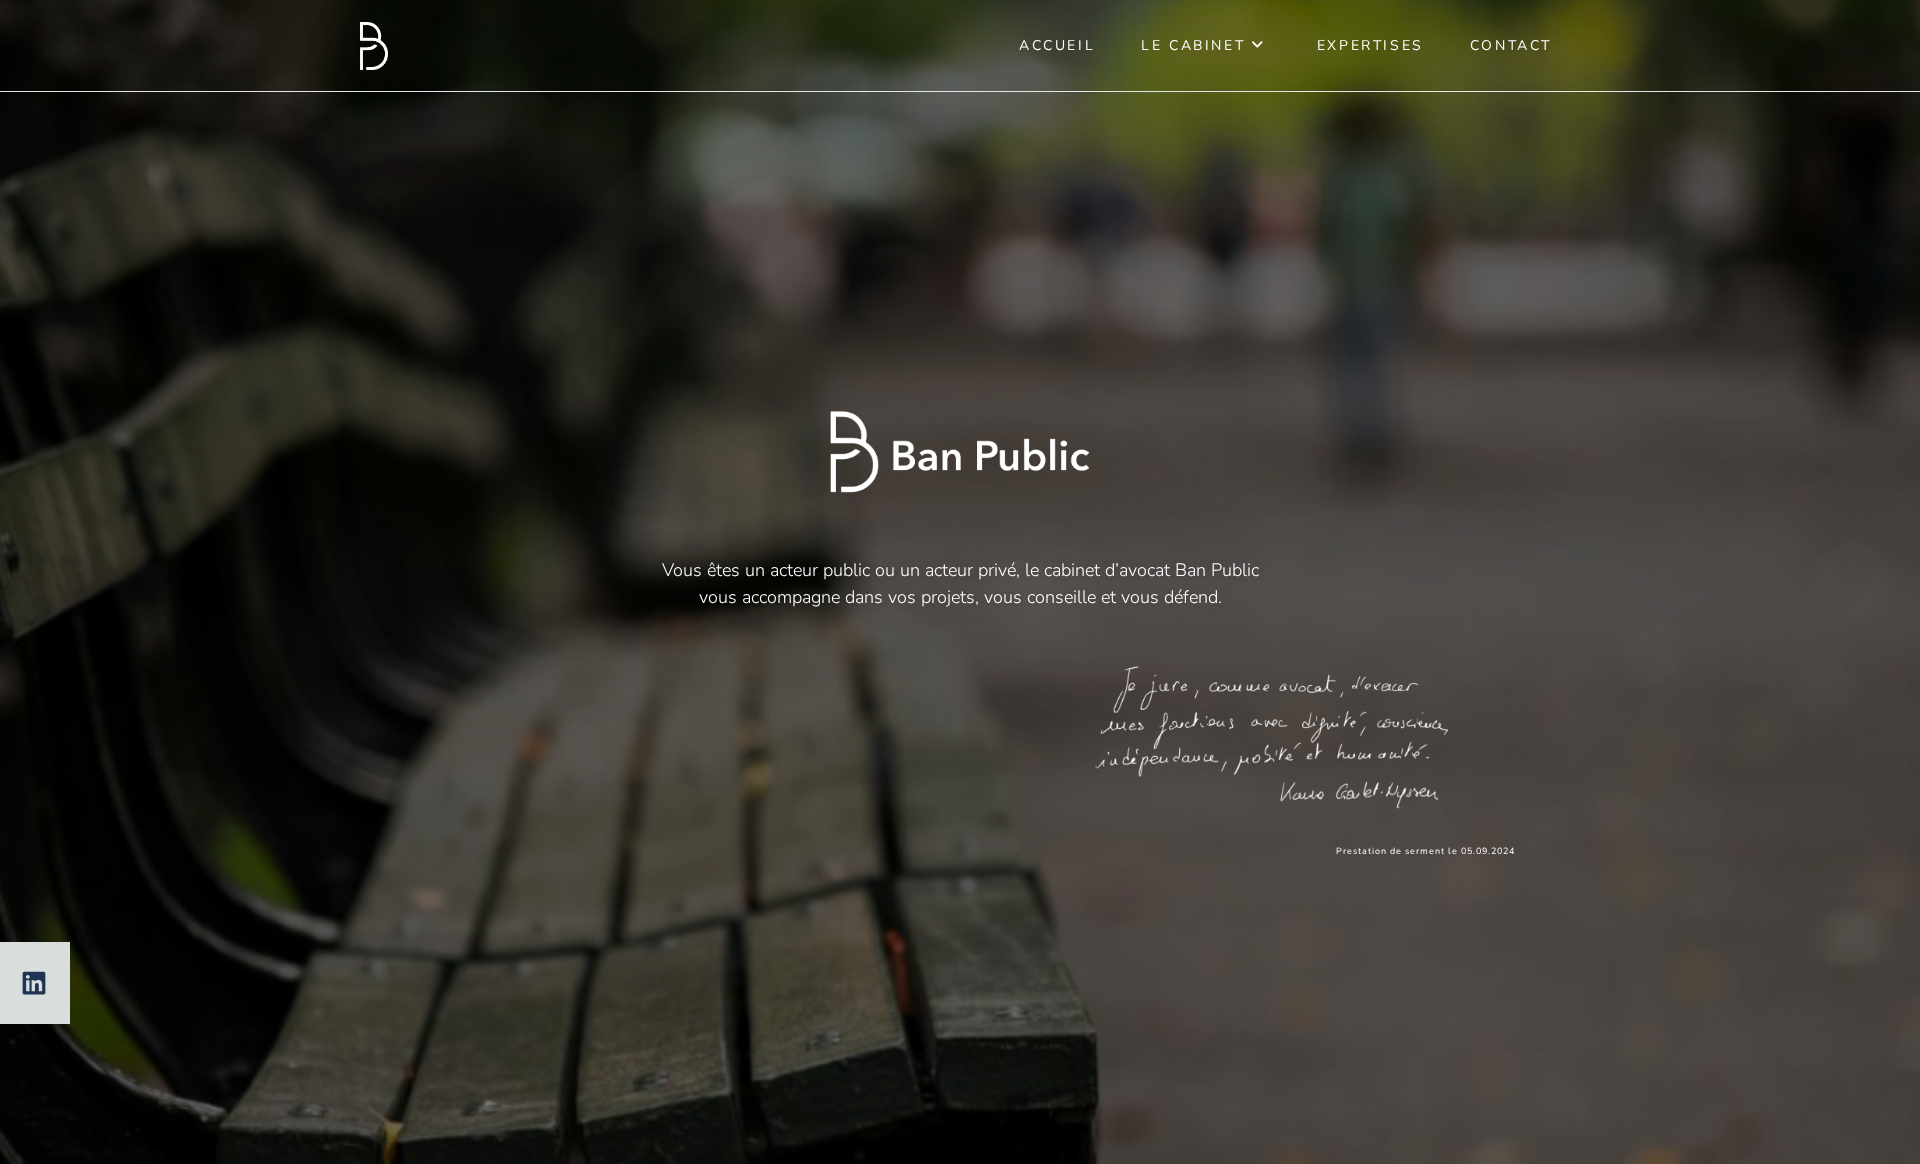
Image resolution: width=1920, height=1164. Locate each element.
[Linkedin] (34, 983)
